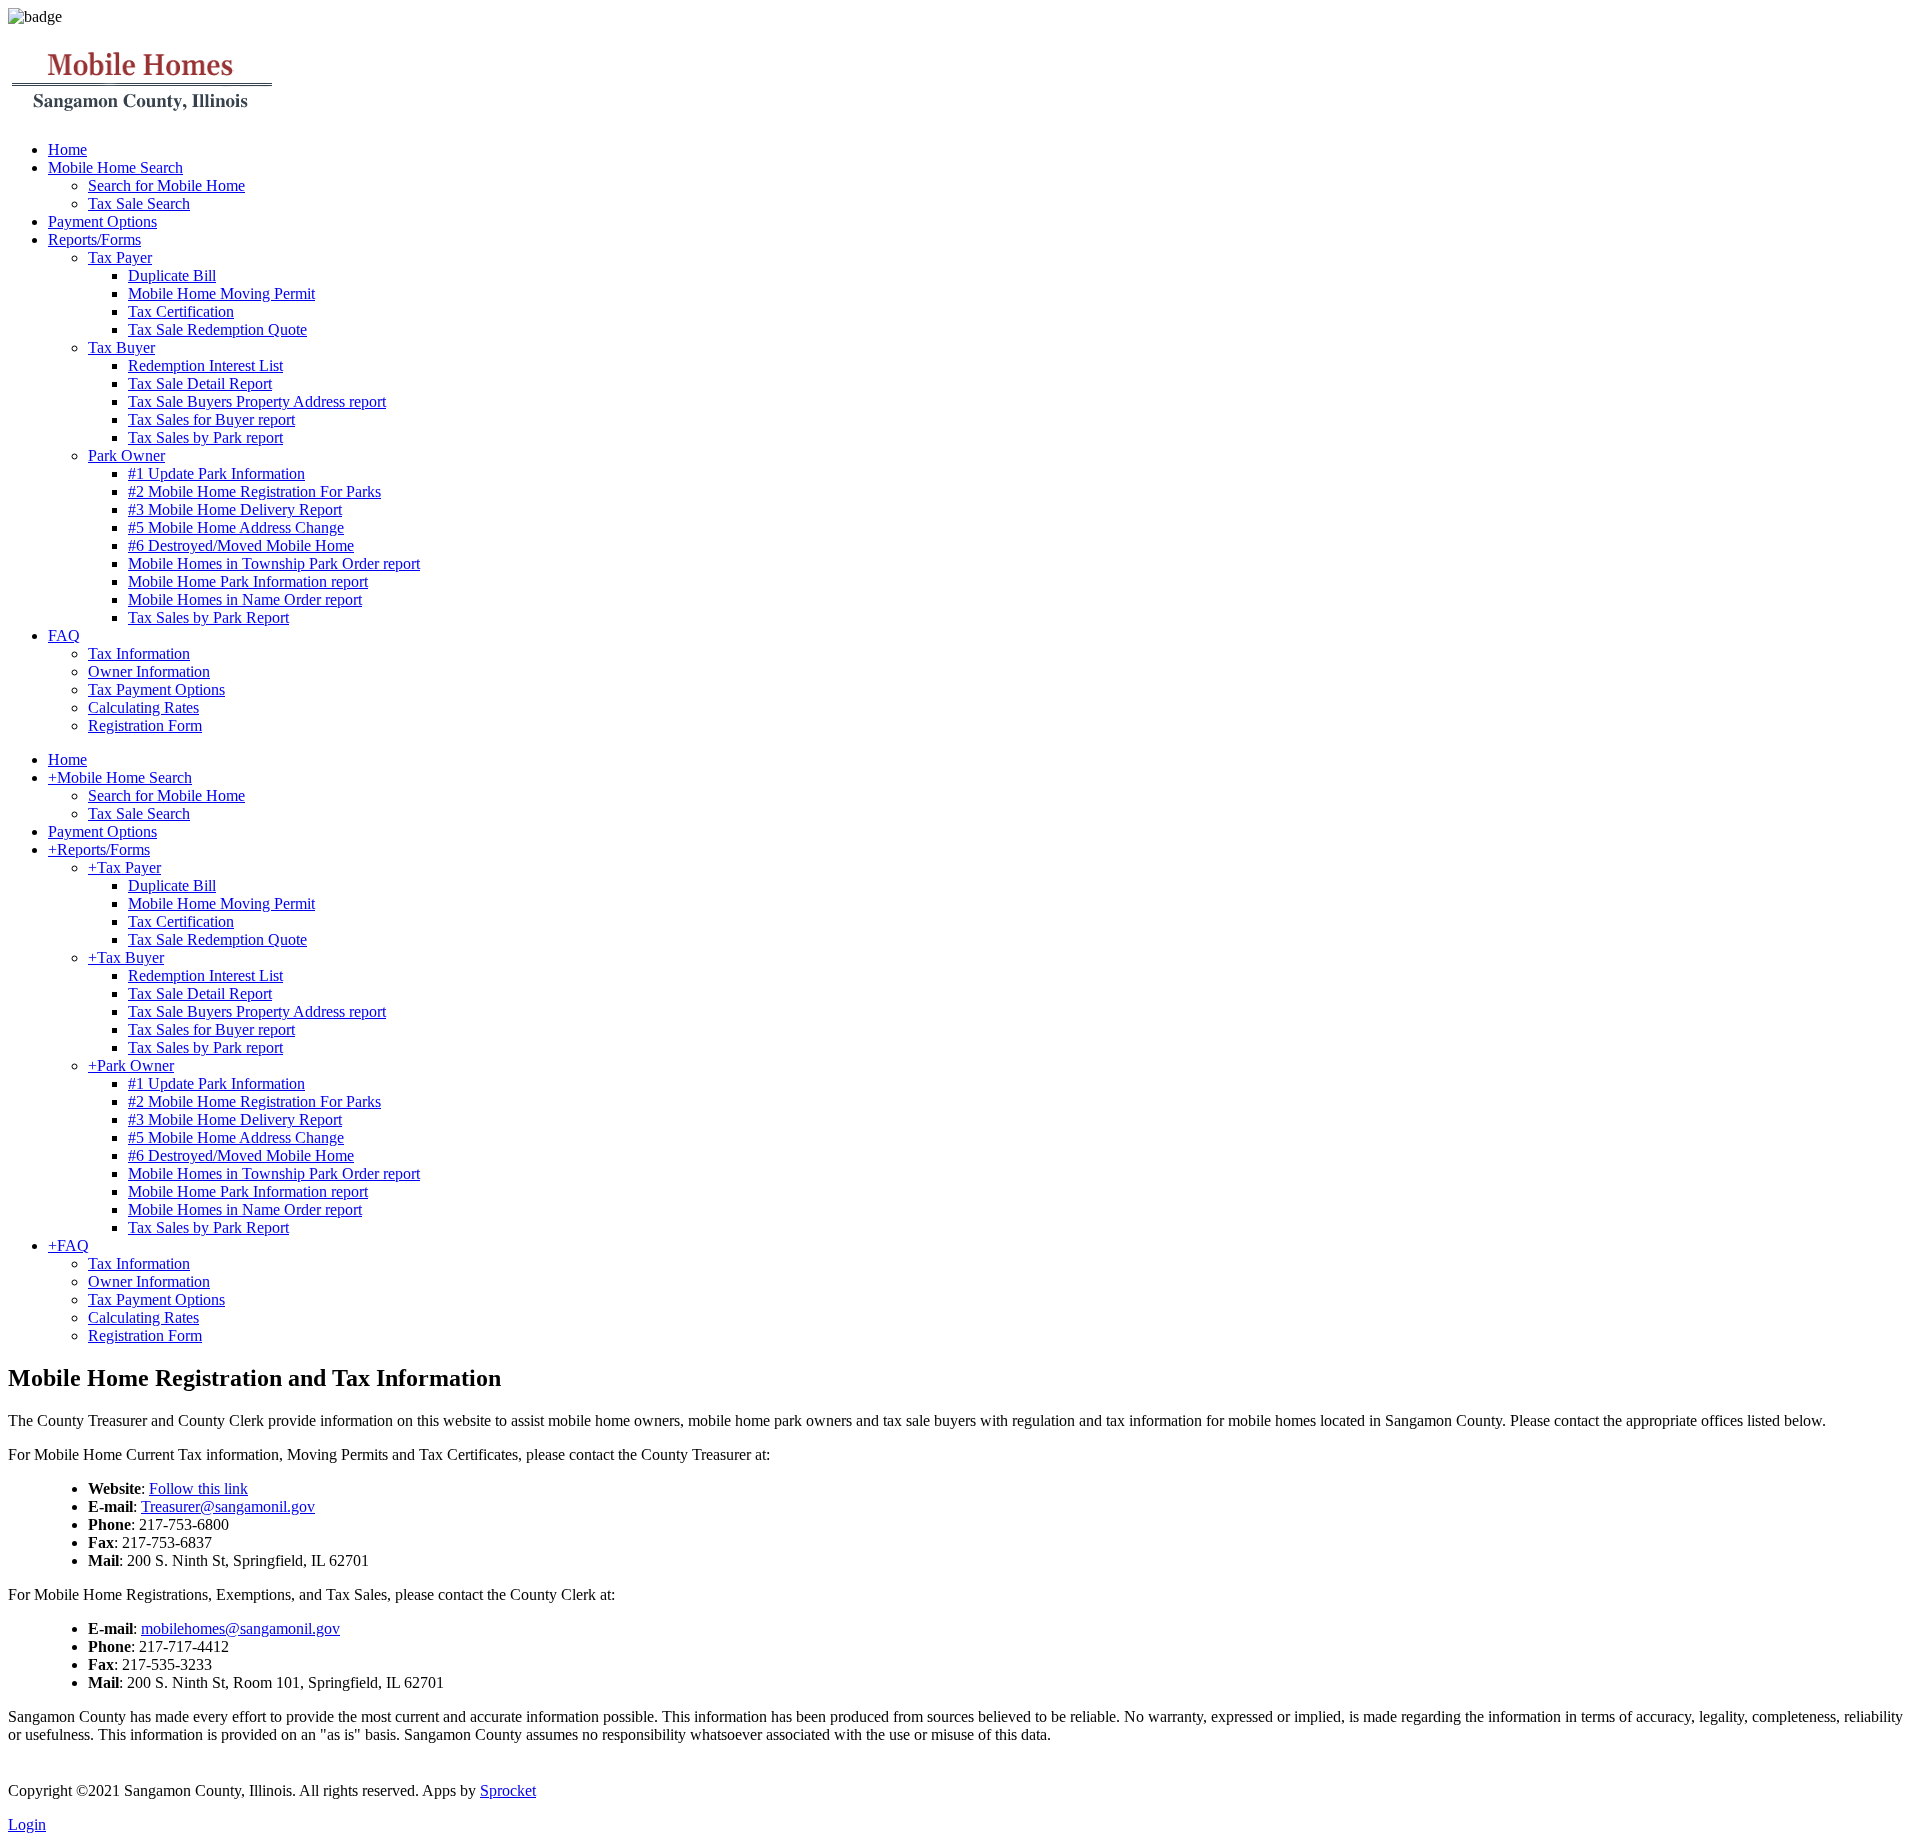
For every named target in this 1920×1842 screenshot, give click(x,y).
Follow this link (198, 1488)
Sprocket (508, 1790)
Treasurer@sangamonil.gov (228, 1506)
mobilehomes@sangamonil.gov (240, 1628)
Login (27, 1824)
